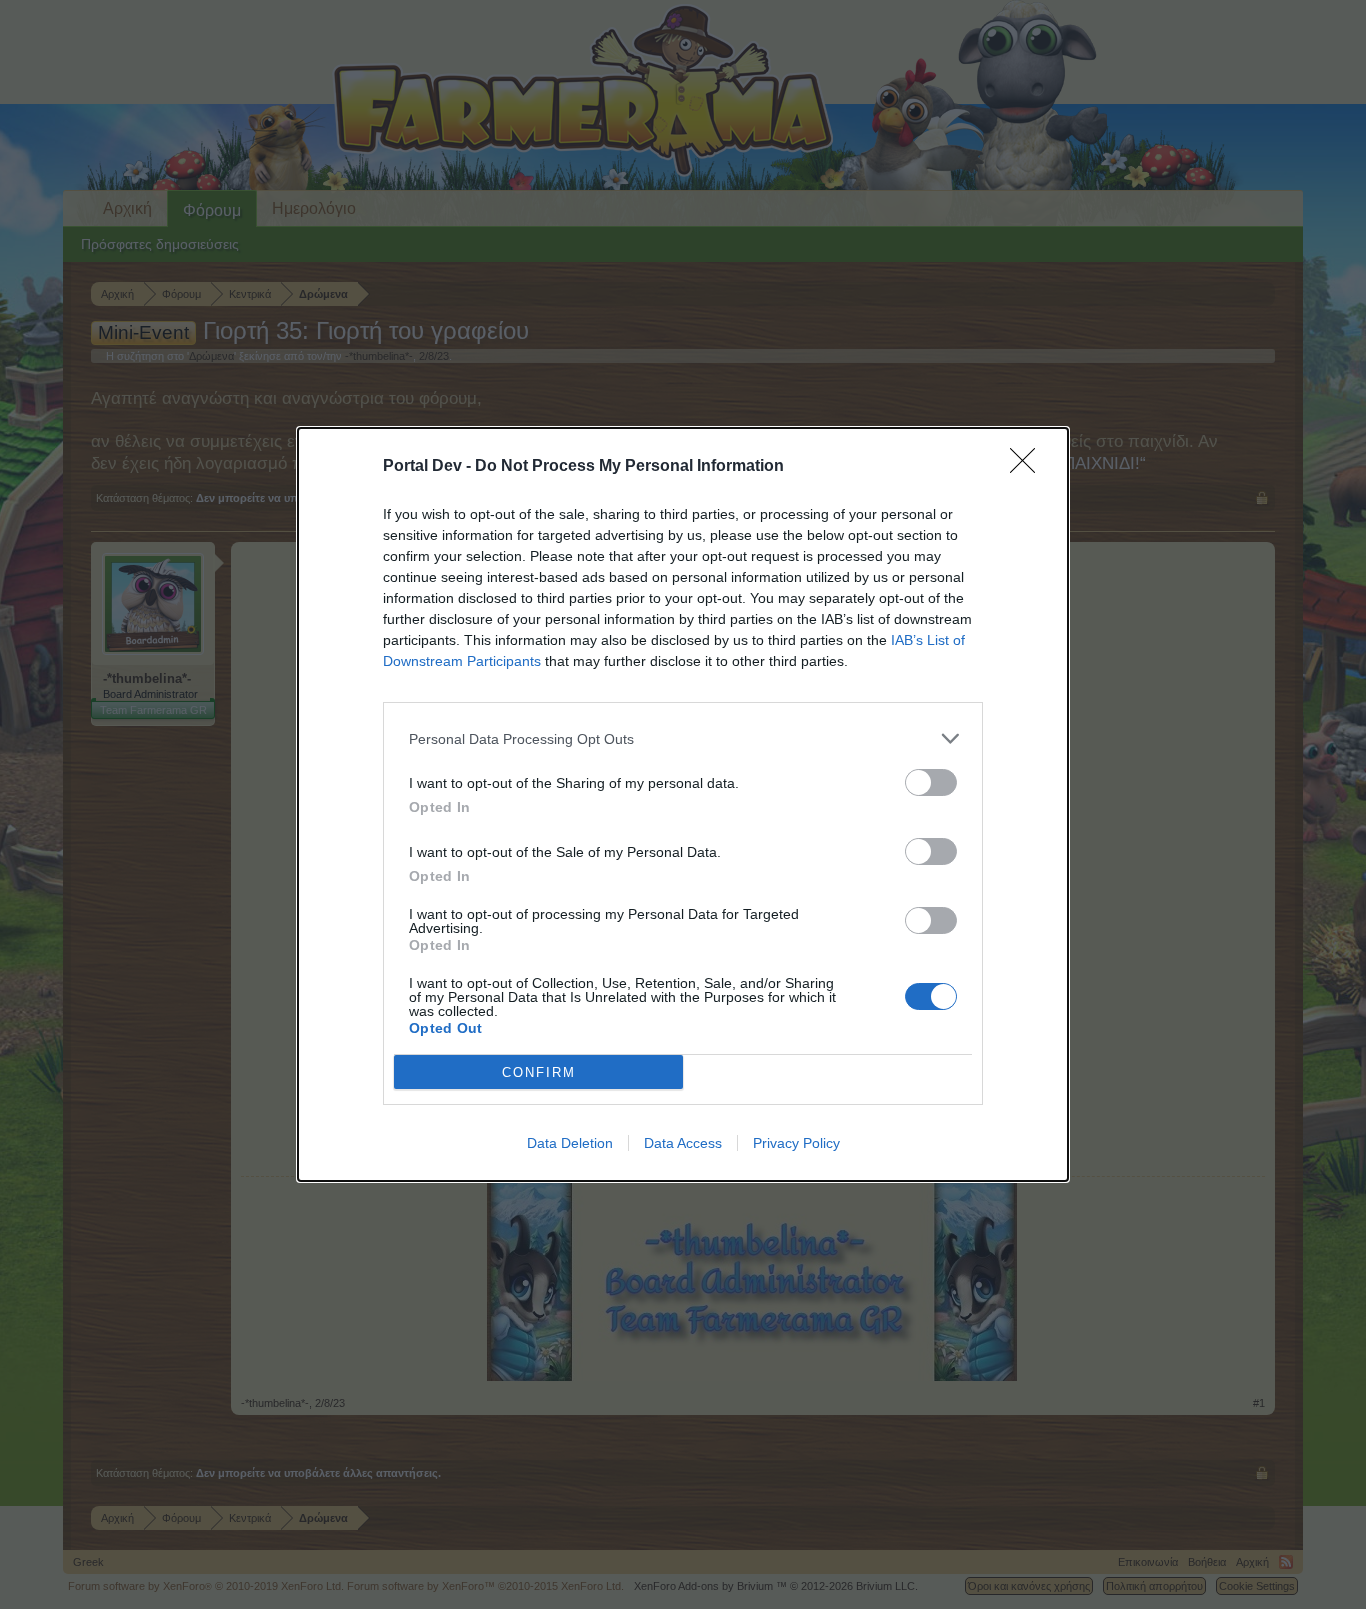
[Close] (1029, 467)
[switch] (931, 782)
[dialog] (683, 804)
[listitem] (683, 738)
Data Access (683, 1143)
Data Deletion (570, 1143)
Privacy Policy (796, 1143)
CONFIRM (539, 1072)
